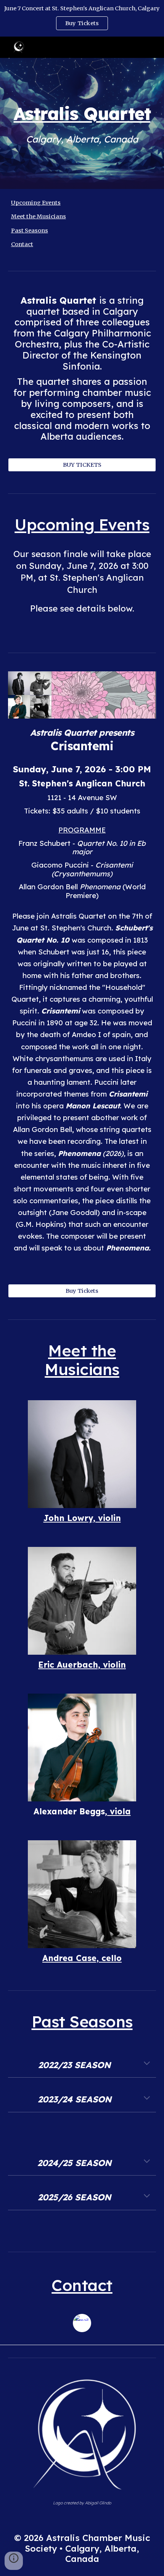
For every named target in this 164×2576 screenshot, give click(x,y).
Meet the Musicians (39, 216)
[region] (82, 18)
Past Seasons (30, 231)
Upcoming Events (36, 203)
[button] (147, 2064)
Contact (22, 244)
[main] (82, 113)
